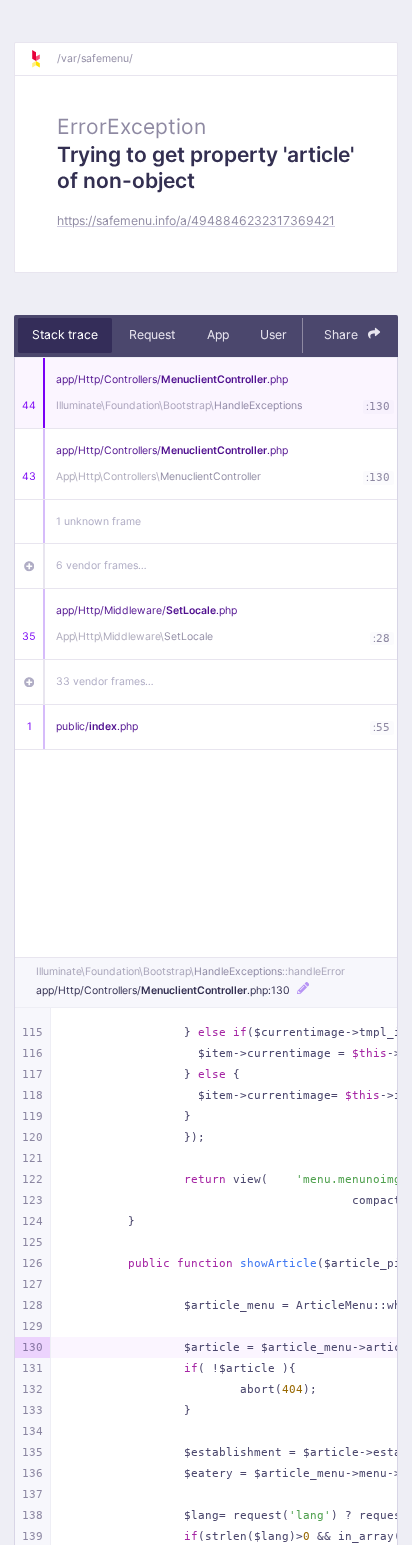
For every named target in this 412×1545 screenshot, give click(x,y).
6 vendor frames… (101, 565)
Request (152, 334)
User (273, 334)
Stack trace (65, 334)
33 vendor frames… (105, 681)
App (218, 334)
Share (342, 334)
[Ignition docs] (43, 59)
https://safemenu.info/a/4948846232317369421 (196, 220)
